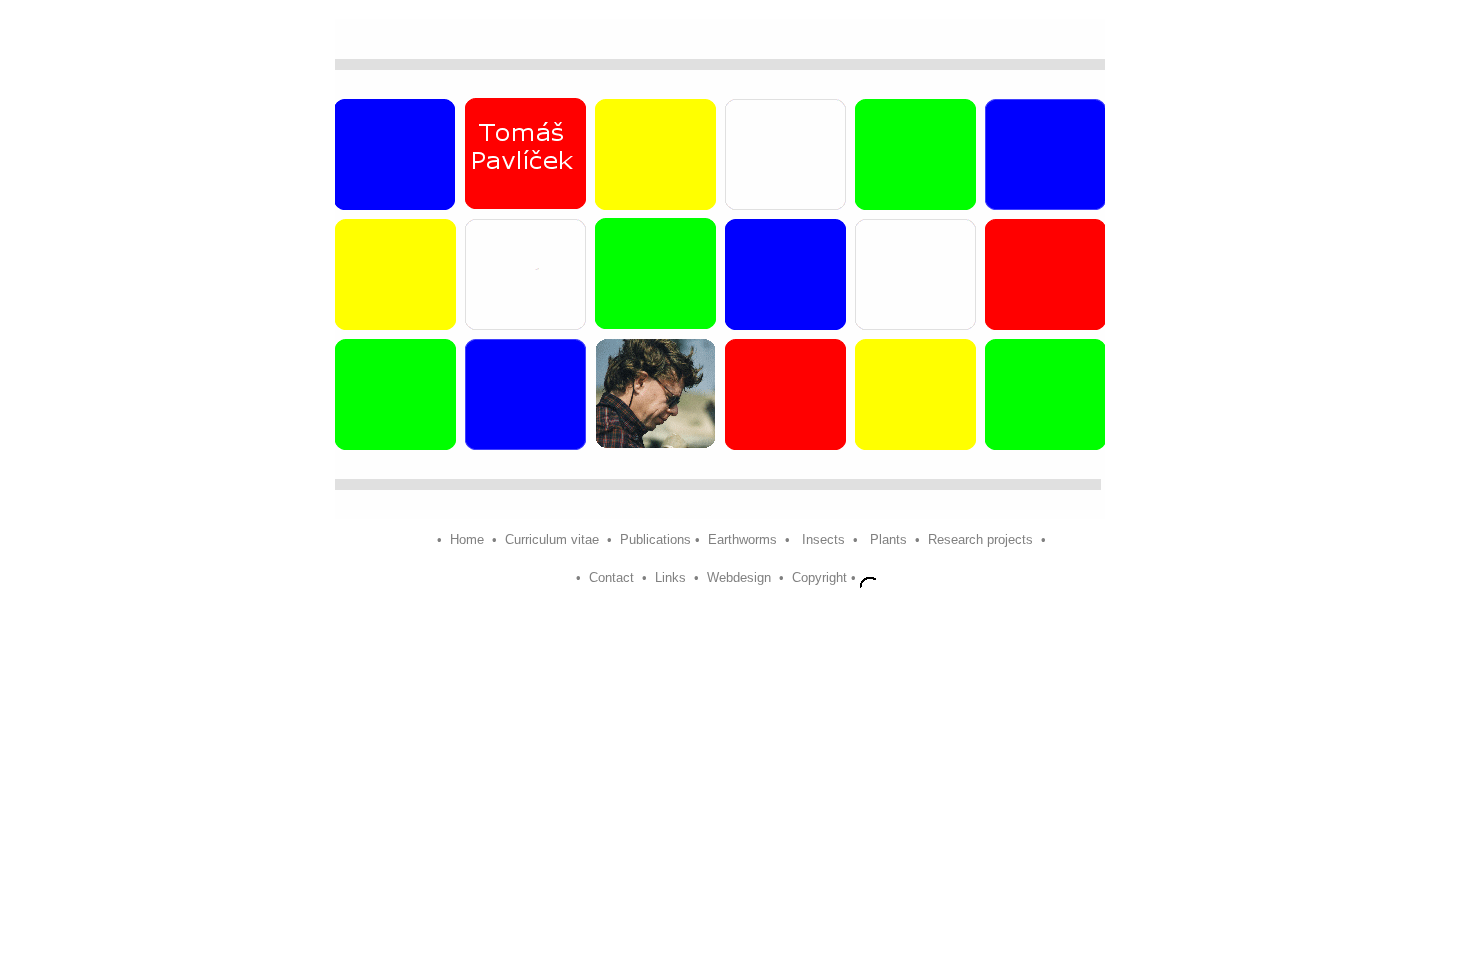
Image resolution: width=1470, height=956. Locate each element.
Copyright (819, 578)
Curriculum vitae (552, 539)
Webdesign (739, 578)
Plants (888, 539)
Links (670, 578)
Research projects (980, 539)
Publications (655, 539)
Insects (823, 539)
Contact (611, 578)
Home (469, 539)
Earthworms (746, 539)
